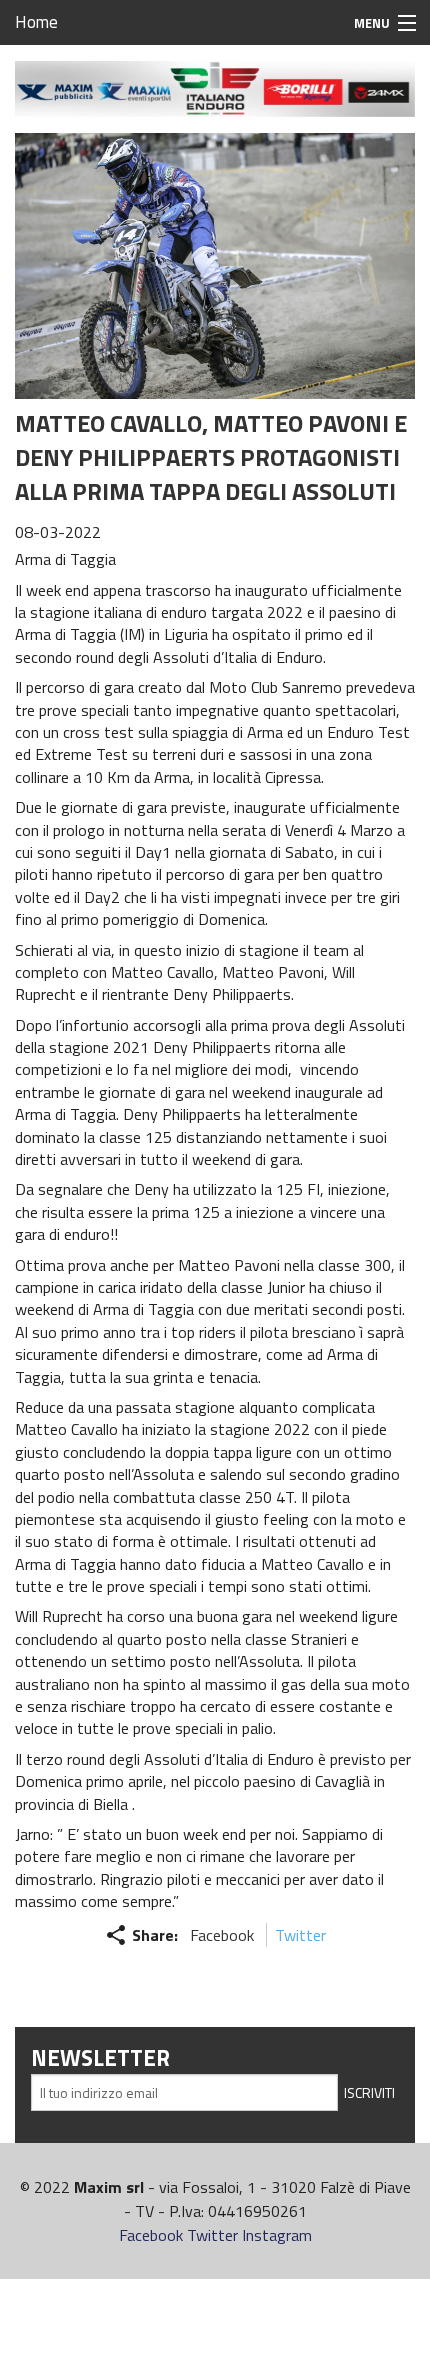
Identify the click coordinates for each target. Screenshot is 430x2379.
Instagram (277, 2235)
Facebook (222, 1935)
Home (36, 22)
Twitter (300, 1935)
